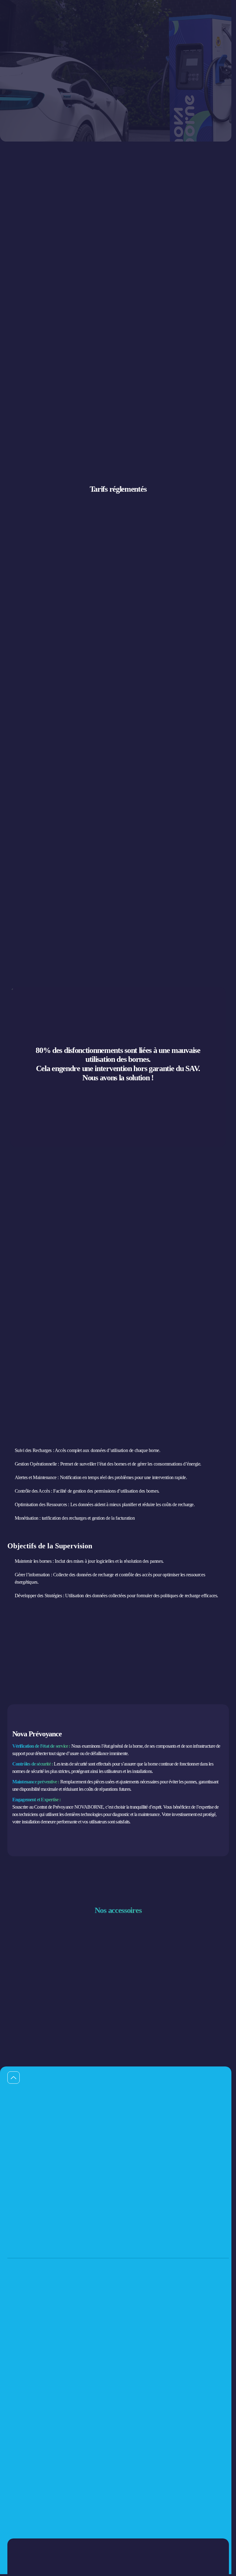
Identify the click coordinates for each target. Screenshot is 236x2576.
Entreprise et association (26, 2306)
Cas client (15, 2504)
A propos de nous (21, 2482)
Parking (13, 2351)
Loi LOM (128, 2394)
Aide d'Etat (16, 2493)
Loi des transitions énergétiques (144, 2416)
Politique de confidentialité (33, 2558)
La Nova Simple (133, 2317)
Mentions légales (133, 2428)
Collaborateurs (18, 2362)
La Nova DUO (132, 2306)
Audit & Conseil (20, 2394)
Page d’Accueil (21, 38)
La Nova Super (132, 2328)
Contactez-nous (22, 2005)
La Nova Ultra (132, 2340)
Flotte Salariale (19, 2340)
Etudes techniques (21, 2405)
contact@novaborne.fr (141, 2236)
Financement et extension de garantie (36, 2439)
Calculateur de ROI (22, 2450)
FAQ (11, 2527)
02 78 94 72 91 (21, 2236)
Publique (14, 2317)
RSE (124, 2405)
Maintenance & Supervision (29, 2428)
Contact (13, 2516)
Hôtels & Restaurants (24, 2328)
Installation (16, 2416)
